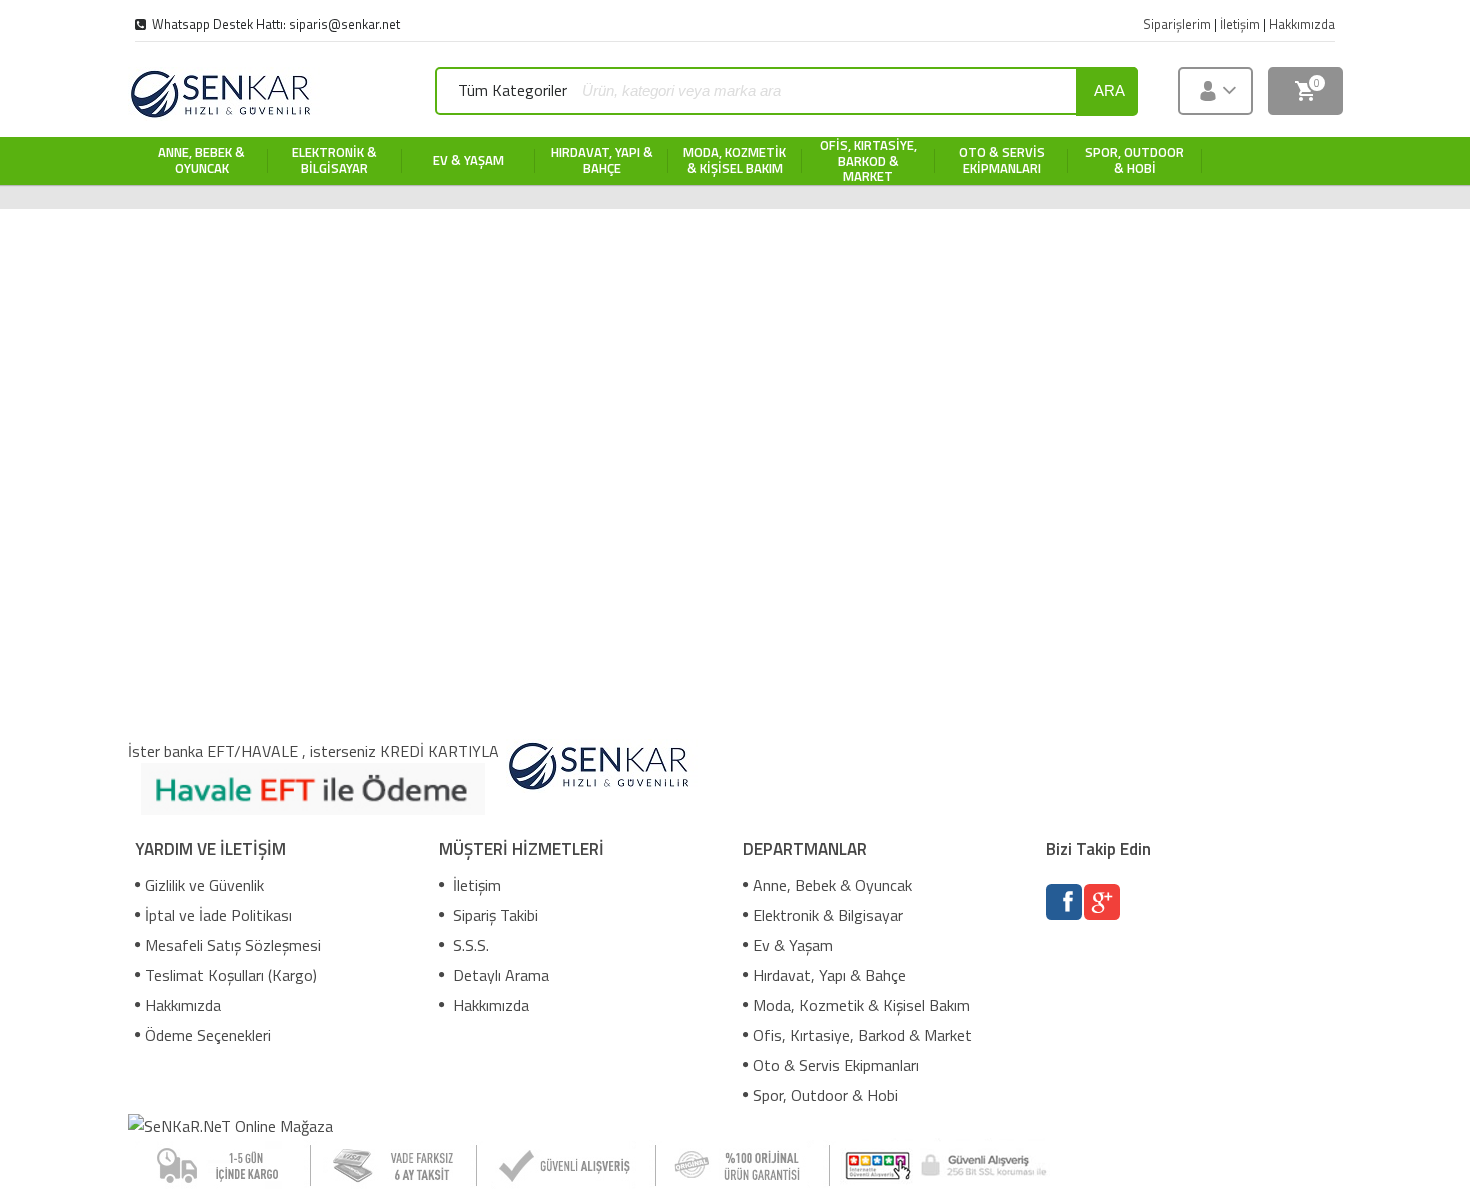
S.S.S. (469, 945)
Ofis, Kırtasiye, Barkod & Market (862, 1035)
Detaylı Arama (499, 975)
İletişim (475, 885)
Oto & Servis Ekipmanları (836, 1065)
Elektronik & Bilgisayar (828, 915)
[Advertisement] (735, 349)
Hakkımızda (183, 1005)
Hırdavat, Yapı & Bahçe (829, 975)
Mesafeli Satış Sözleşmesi (233, 945)
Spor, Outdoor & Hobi (825, 1095)
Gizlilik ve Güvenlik (204, 885)
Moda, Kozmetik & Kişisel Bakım (861, 1005)
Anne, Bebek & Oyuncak (832, 885)
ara (1109, 90)
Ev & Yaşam (793, 945)
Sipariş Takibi (493, 915)
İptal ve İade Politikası (218, 915)
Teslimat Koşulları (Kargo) (231, 975)
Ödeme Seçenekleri (208, 1035)
